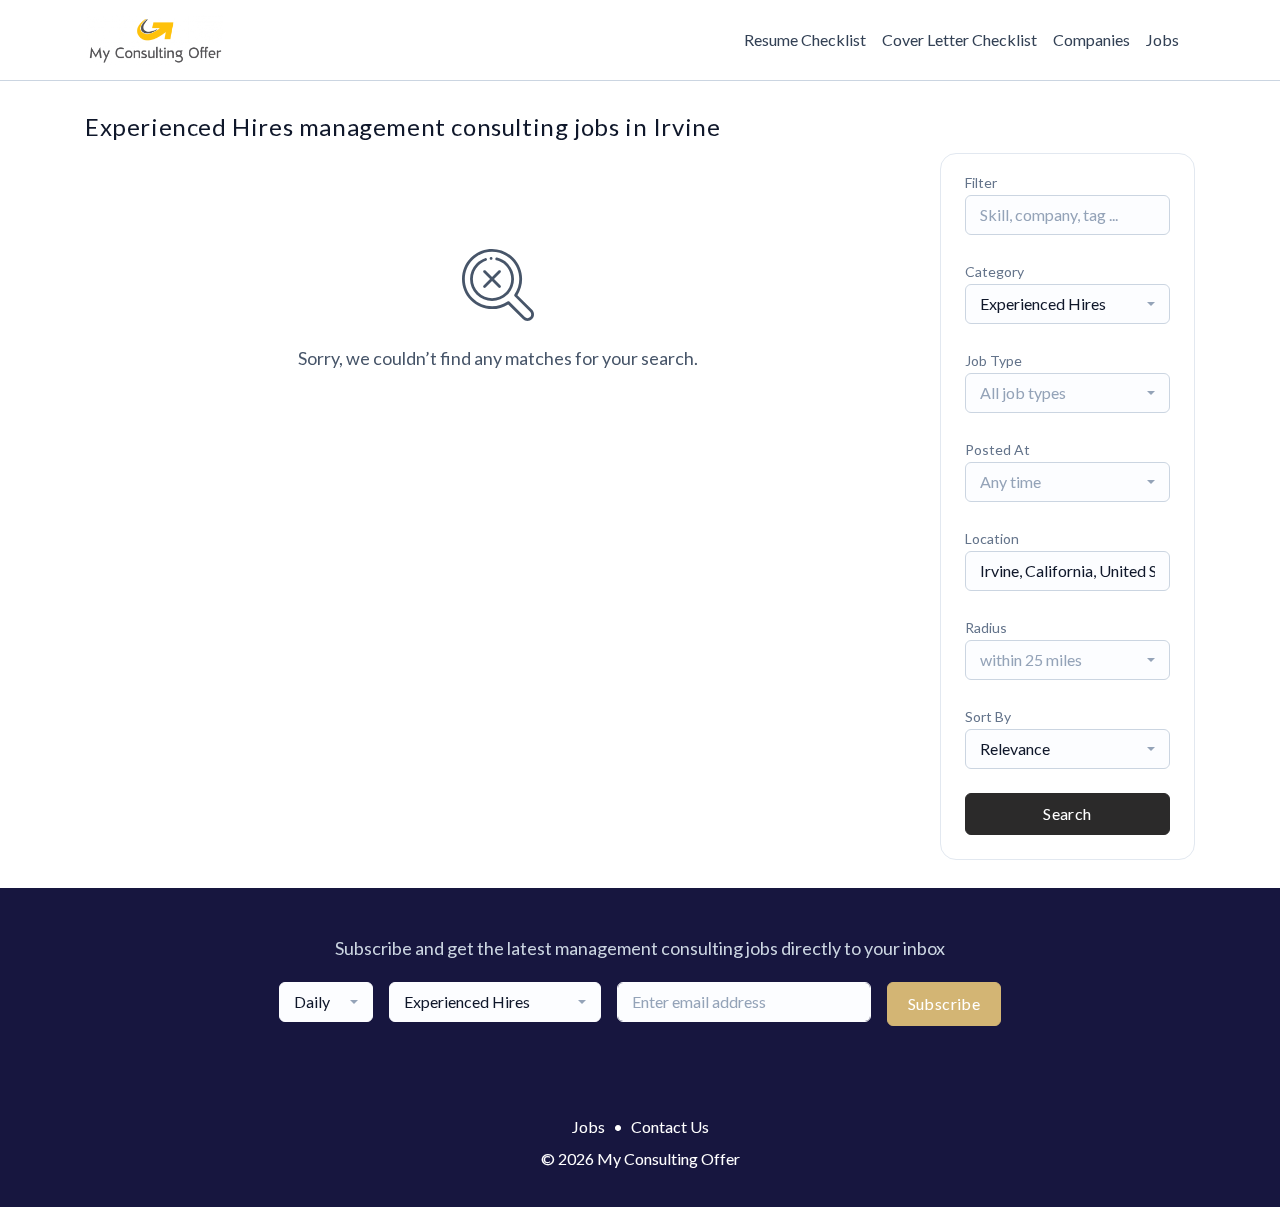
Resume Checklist (805, 39)
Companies (1091, 39)
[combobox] (1067, 304)
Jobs (1162, 39)
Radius (986, 627)
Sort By (988, 716)
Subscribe (944, 1003)
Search (1067, 813)
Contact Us (670, 1126)
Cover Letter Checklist (959, 39)
